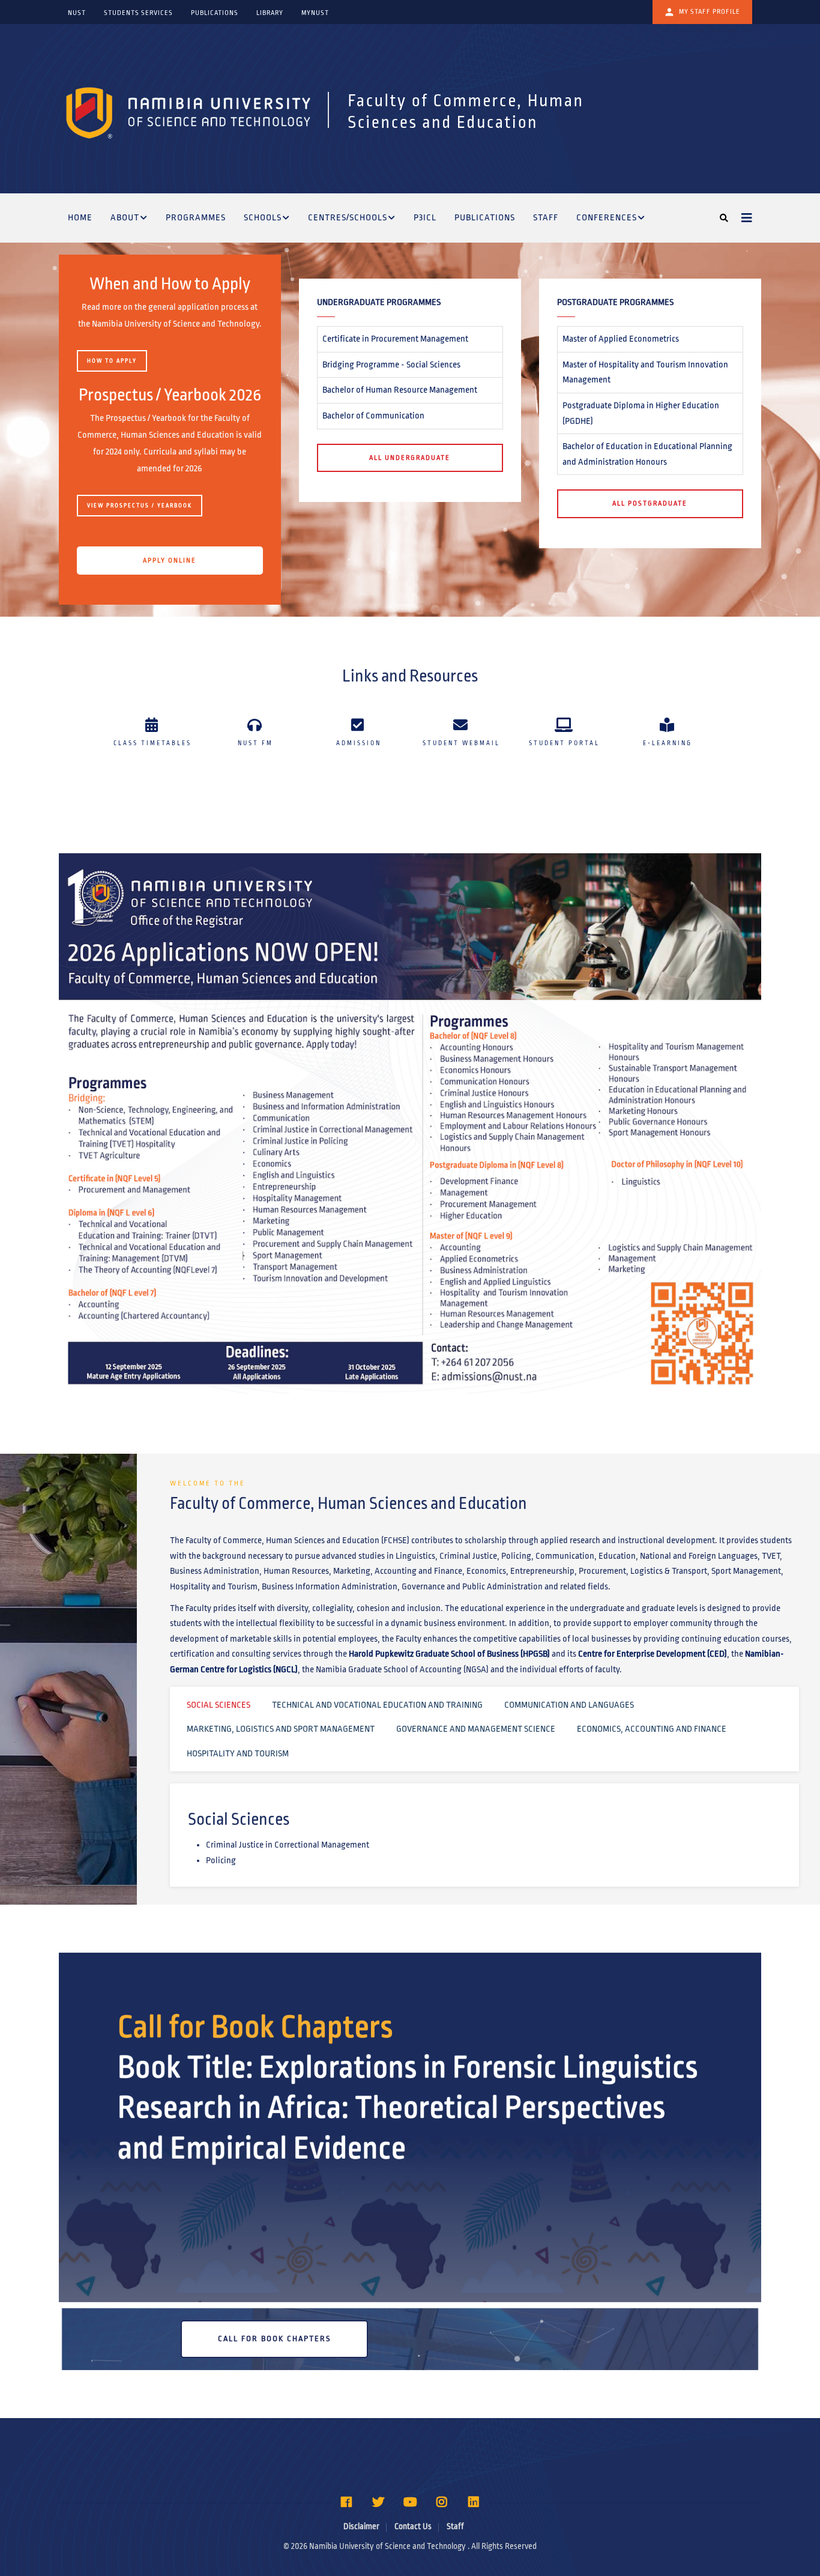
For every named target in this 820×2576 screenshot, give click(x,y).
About (125, 217)
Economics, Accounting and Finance (652, 1729)
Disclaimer (361, 2526)
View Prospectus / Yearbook (140, 506)
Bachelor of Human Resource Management (400, 390)
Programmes (196, 217)
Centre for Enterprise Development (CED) (653, 1654)
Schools (263, 217)
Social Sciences (219, 1705)
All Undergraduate (410, 458)
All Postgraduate (650, 503)
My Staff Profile (710, 11)
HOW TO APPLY (112, 361)
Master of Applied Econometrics (621, 339)
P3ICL (425, 217)
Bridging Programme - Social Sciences (391, 364)
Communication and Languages (569, 1705)
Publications (485, 217)
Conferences (607, 217)
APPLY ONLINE (170, 560)
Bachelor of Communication (373, 416)
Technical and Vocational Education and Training (377, 1705)
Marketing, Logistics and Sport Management (281, 1729)
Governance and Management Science (476, 1729)
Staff (546, 217)
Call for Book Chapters (274, 2339)
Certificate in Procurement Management (395, 339)
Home (80, 217)
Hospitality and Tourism (238, 1753)
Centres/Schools (348, 217)
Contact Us (413, 2526)
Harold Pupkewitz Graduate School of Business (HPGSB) (449, 1654)
